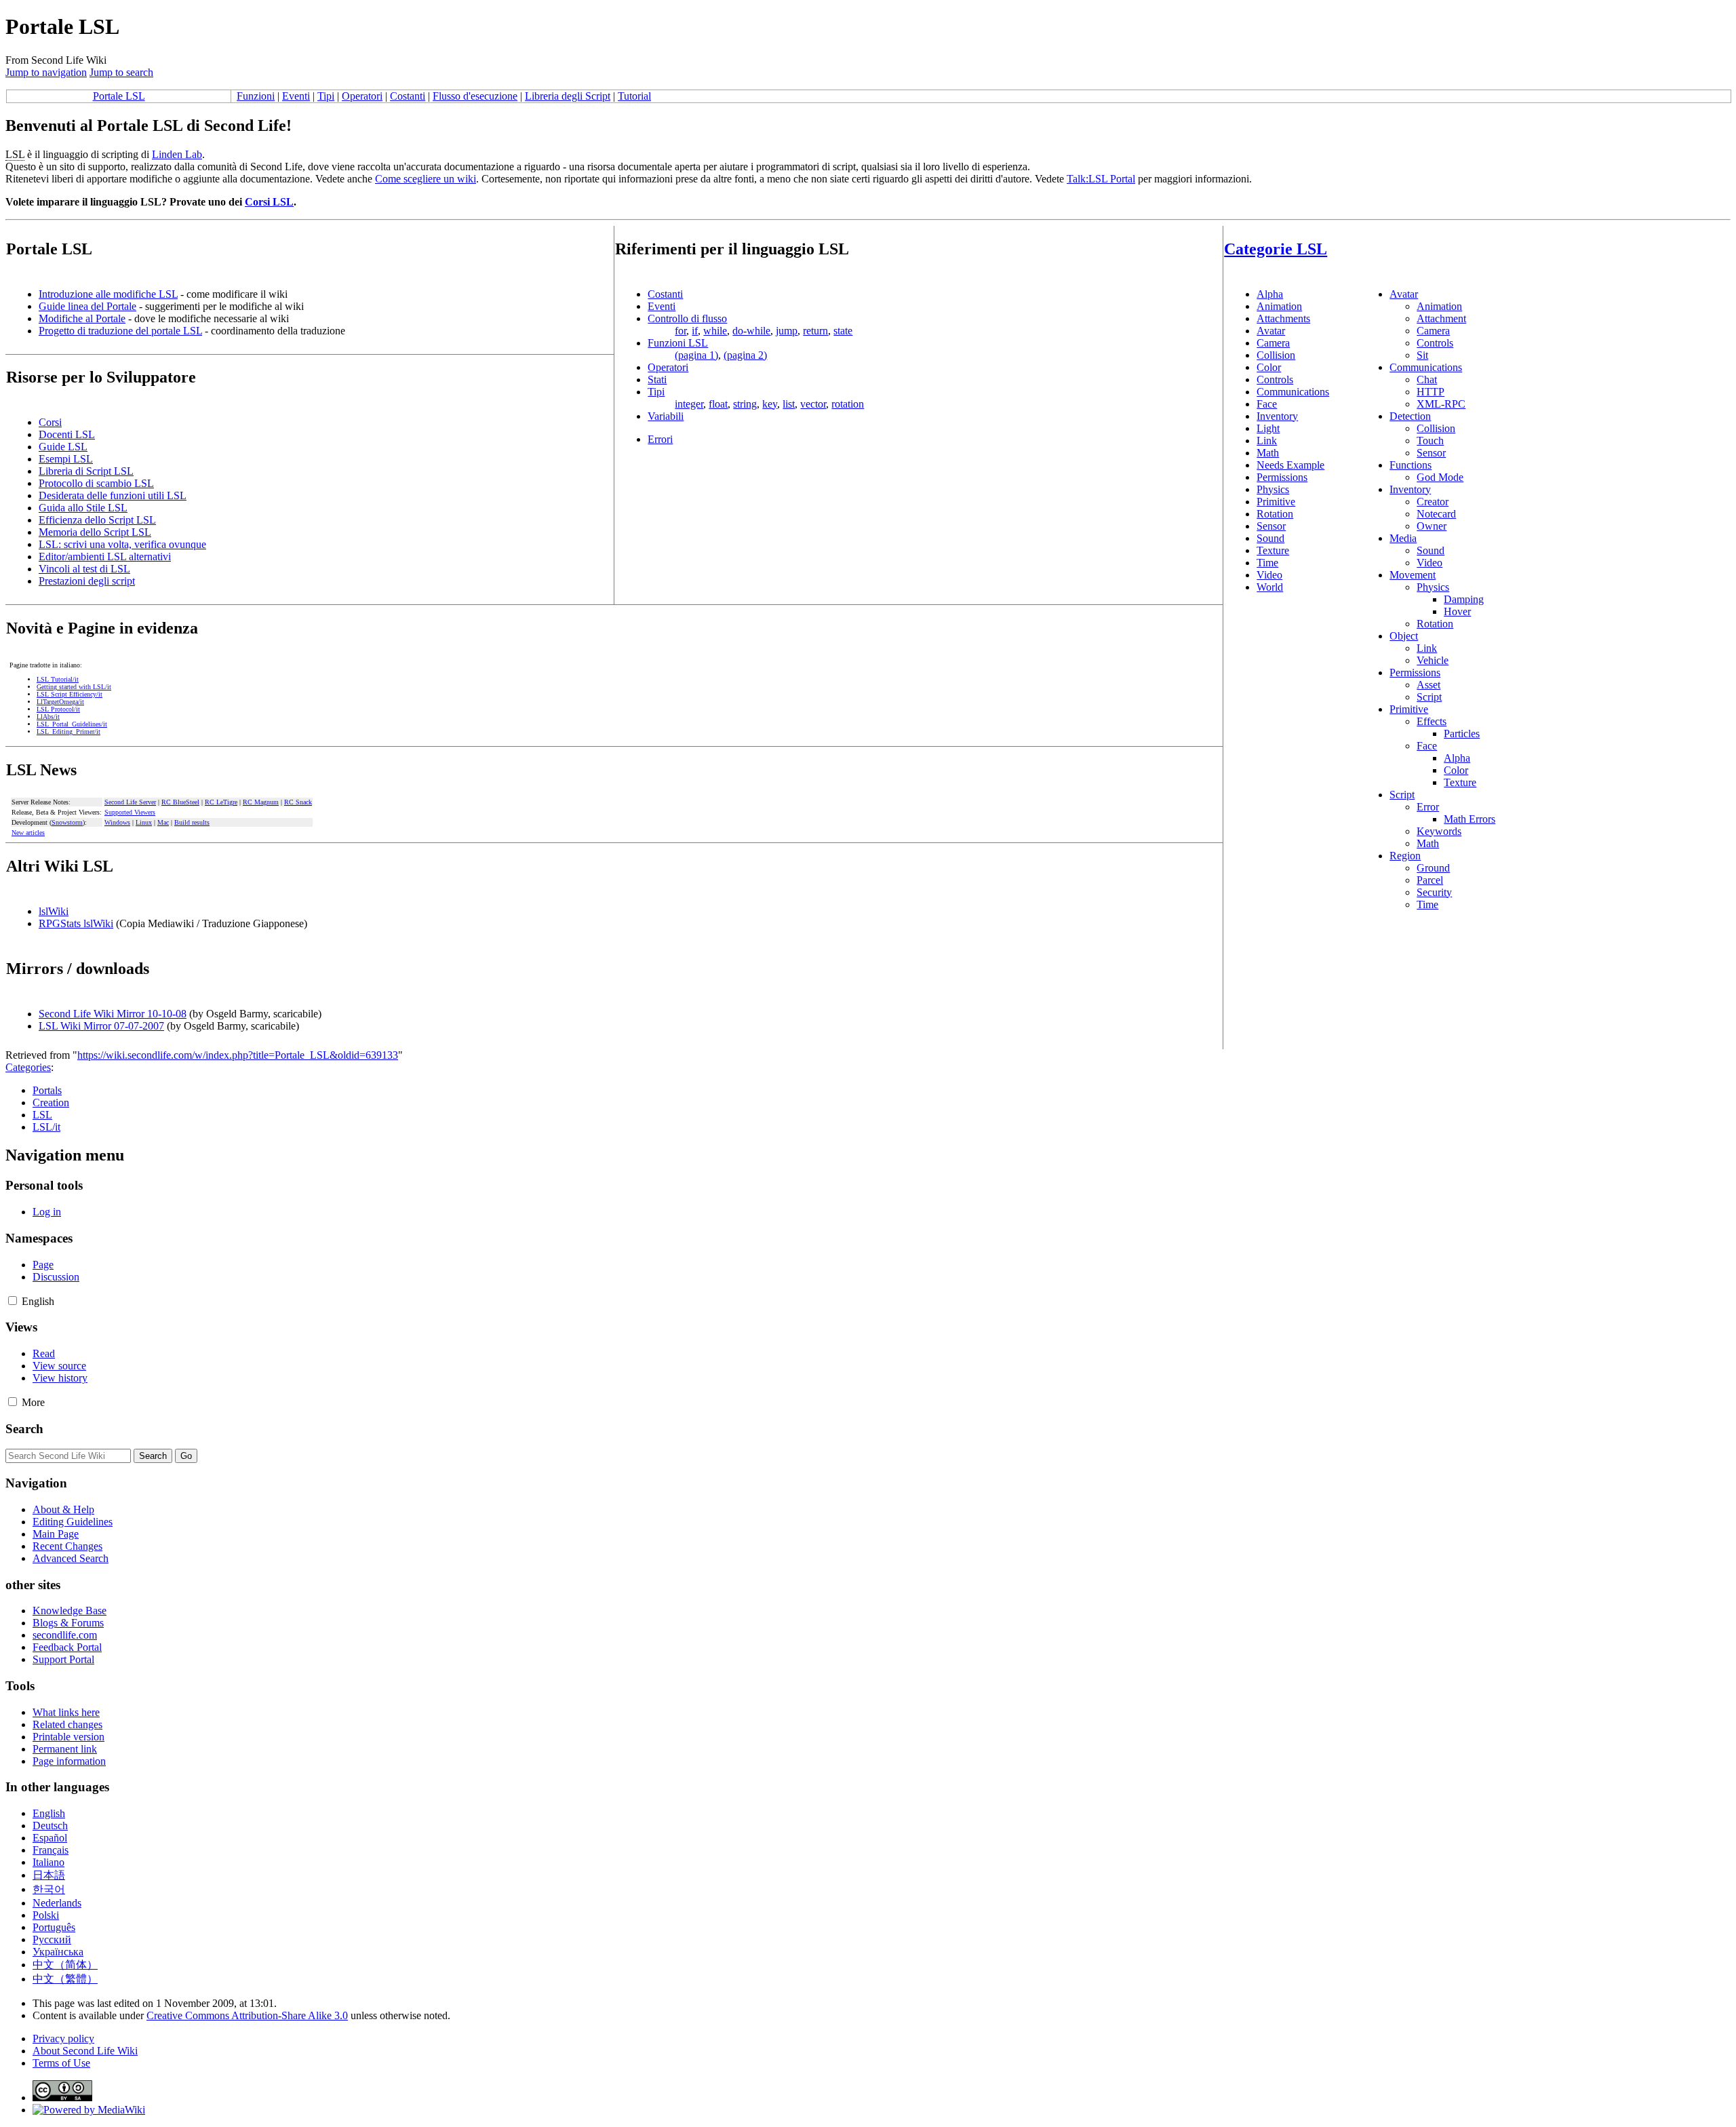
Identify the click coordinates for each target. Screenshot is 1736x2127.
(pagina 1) (696, 355)
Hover (1457, 611)
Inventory (1277, 416)
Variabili (666, 416)
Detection (1410, 416)
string (745, 404)
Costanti (408, 96)
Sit (1422, 355)
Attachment (1441, 318)
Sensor (1271, 526)
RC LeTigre (221, 802)
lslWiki (54, 911)
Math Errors (1469, 819)
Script (1429, 697)
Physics (1273, 489)
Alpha (1270, 294)
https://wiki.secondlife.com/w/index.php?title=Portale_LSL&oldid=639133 (238, 1055)
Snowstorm (67, 822)
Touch (1430, 441)
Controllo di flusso (687, 318)
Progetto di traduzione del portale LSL (120, 331)
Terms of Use (61, 2063)
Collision (1276, 355)
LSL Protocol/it (58, 709)
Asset (1428, 685)
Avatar (1271, 331)
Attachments (1283, 318)
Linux (144, 822)
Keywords (1439, 831)
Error (1428, 807)
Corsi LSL (269, 202)
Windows (117, 822)
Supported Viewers (130, 812)
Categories (28, 1067)
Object (1404, 636)
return (815, 331)
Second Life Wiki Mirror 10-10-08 (113, 1014)
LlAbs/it (48, 717)
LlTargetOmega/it (60, 702)
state (843, 331)
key (770, 404)
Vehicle (1433, 660)
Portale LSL (119, 96)
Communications (1293, 392)
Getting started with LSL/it (74, 687)
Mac (163, 822)
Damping (1464, 599)
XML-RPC (1441, 404)
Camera (1273, 343)
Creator (1433, 502)
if (695, 331)
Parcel (1430, 880)
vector (813, 404)
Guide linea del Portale (87, 306)
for (680, 331)
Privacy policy (63, 2038)
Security (1434, 892)
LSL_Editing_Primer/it (68, 731)
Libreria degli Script (568, 96)
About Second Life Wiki (85, 2051)
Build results (192, 822)
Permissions (1282, 477)
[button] (13, 1301)
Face (1267, 404)
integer (689, 404)
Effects (1432, 721)
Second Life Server (130, 802)
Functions (1410, 465)
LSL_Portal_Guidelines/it (72, 724)
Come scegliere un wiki (426, 179)
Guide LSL (63, 447)
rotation (848, 404)
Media (1403, 538)
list (789, 404)
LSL (42, 1115)
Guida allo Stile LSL (83, 508)
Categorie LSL (1276, 249)
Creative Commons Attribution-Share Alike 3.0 (247, 2015)
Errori (660, 439)
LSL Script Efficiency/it (70, 694)
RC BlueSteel (180, 802)
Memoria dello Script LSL (95, 532)
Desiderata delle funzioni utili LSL (113, 495)
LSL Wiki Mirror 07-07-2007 (101, 1026)
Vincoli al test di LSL (84, 569)
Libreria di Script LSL (86, 471)
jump (787, 331)
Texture (1273, 550)
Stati (657, 379)
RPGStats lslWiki (76, 923)
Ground (1433, 868)
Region (1405, 856)
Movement (1413, 575)
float (718, 404)
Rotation (1275, 514)
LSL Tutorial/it (58, 679)
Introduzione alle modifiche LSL (108, 294)
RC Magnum (261, 802)
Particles (1462, 734)
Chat (1427, 379)
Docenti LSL (67, 434)
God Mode (1440, 477)
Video (1269, 575)
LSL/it (46, 1127)
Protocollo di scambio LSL (96, 483)
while (715, 331)
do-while (751, 331)
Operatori (362, 96)
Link (1267, 441)
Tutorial (634, 96)
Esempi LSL (66, 459)
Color (1269, 367)
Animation (1279, 306)
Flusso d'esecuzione (475, 96)
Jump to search (121, 72)
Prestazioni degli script (87, 581)
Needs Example (1290, 465)
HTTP (1431, 392)
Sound (1270, 538)
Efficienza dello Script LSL (97, 520)
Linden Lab (177, 154)
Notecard (1436, 514)
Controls (1275, 379)
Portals (47, 1090)
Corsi (50, 422)
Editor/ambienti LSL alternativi (105, 557)
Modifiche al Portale (82, 318)
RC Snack (298, 802)
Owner (1432, 526)
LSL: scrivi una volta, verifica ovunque (122, 544)
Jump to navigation (46, 72)
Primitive (1276, 502)
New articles (28, 833)
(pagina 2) (745, 355)
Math (1268, 453)
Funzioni (256, 96)
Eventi (296, 96)
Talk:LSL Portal (1101, 179)
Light (1268, 428)
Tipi (326, 96)
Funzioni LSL (678, 343)
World (1270, 587)
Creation (51, 1102)
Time (1267, 563)
